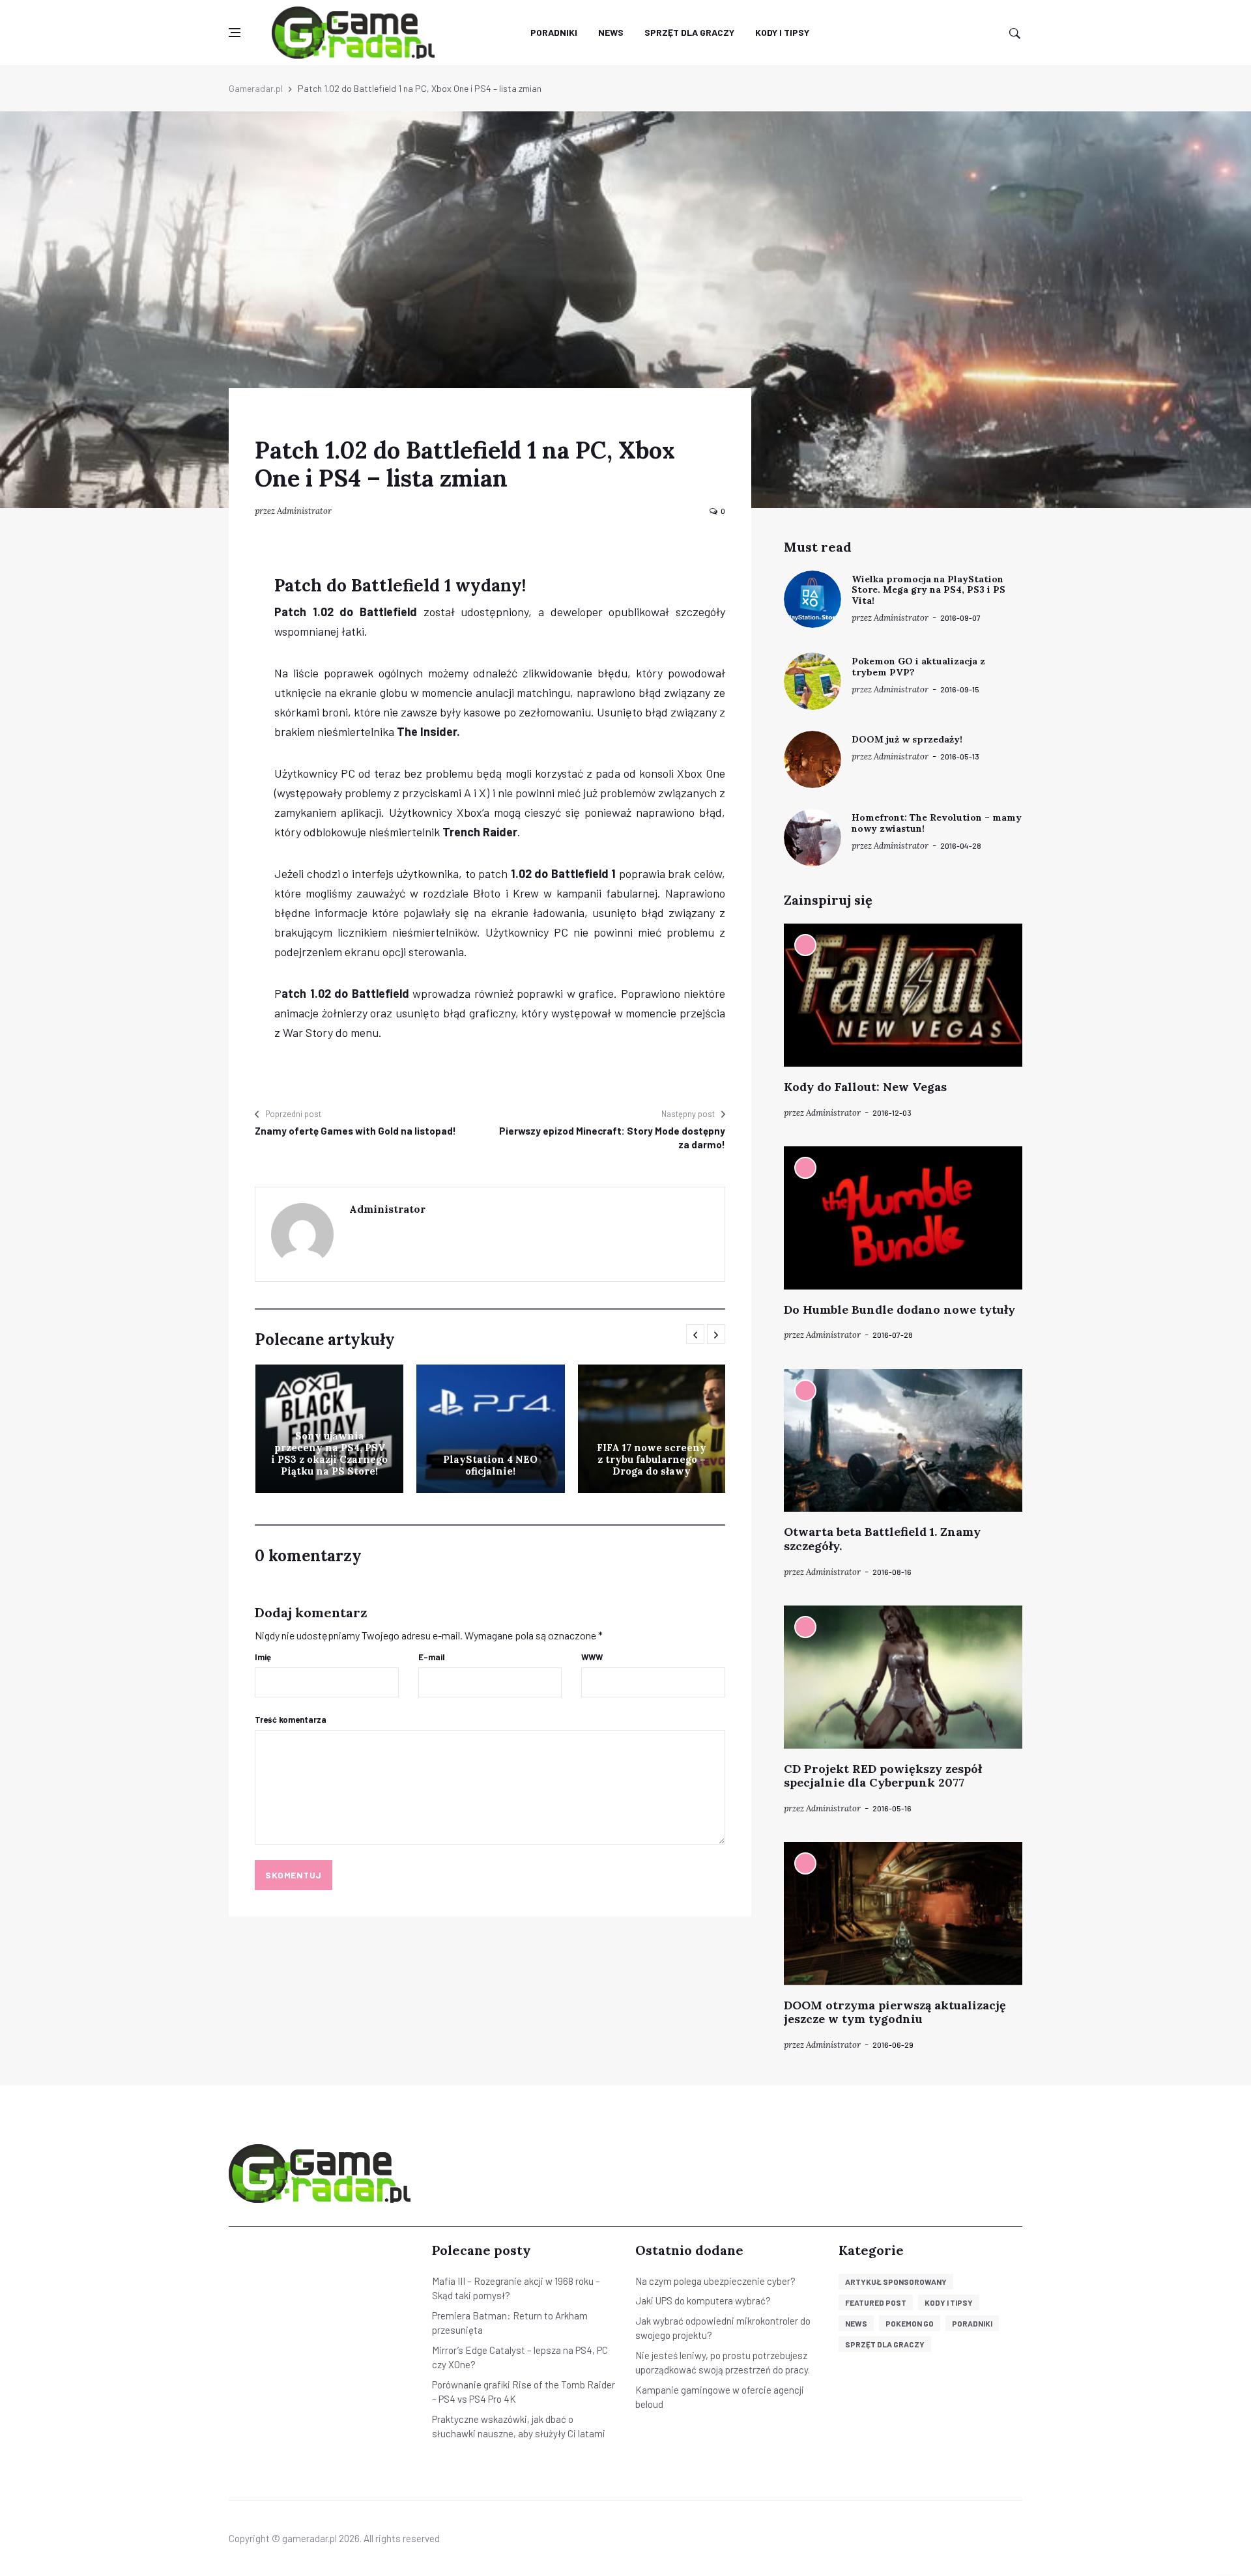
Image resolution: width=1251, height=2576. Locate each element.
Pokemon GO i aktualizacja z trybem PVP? (918, 667)
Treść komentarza (291, 1720)
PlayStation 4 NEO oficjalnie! (490, 1465)
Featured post (876, 2302)
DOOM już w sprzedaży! (907, 739)
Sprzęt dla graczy (689, 32)
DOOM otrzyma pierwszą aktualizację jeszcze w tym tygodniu (895, 2012)
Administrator (304, 511)
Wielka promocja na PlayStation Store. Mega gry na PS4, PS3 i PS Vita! (928, 590)
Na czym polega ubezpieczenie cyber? (715, 2281)
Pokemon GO (910, 2323)
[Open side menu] (235, 33)
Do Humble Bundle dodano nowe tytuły (899, 1309)
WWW (592, 1657)
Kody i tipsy (782, 32)
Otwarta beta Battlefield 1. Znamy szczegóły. (882, 1539)
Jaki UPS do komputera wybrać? (703, 2300)
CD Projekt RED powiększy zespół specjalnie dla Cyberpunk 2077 (883, 1776)
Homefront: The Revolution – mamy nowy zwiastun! (937, 823)
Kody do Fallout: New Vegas (865, 1087)
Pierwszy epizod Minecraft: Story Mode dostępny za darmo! (612, 1138)
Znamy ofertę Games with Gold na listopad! (355, 1131)
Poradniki (554, 32)
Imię (263, 1657)
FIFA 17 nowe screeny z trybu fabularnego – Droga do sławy (652, 1459)
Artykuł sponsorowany (896, 2282)
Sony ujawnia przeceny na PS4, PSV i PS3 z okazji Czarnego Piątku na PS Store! (329, 1453)
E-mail (432, 1657)
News (611, 32)
